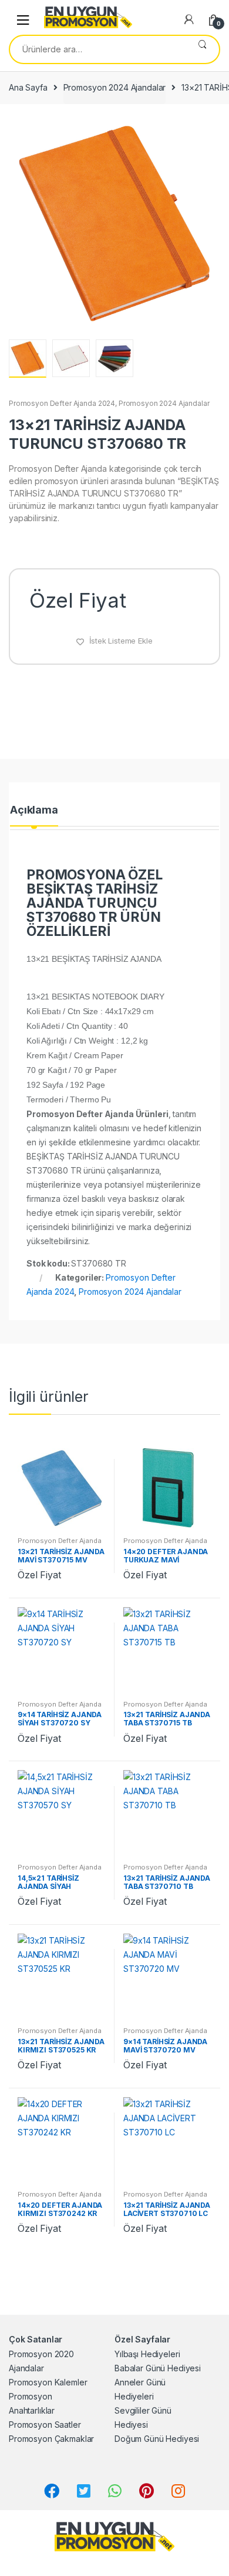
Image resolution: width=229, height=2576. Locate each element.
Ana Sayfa (28, 87)
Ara (202, 49)
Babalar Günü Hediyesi (158, 2368)
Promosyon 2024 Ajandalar (115, 87)
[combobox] (98, 49)
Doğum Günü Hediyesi (157, 2439)
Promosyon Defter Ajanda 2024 (62, 403)
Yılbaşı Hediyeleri (147, 2354)
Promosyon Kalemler (48, 2382)
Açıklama (34, 810)
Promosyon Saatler (45, 2425)
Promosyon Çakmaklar (51, 2439)
